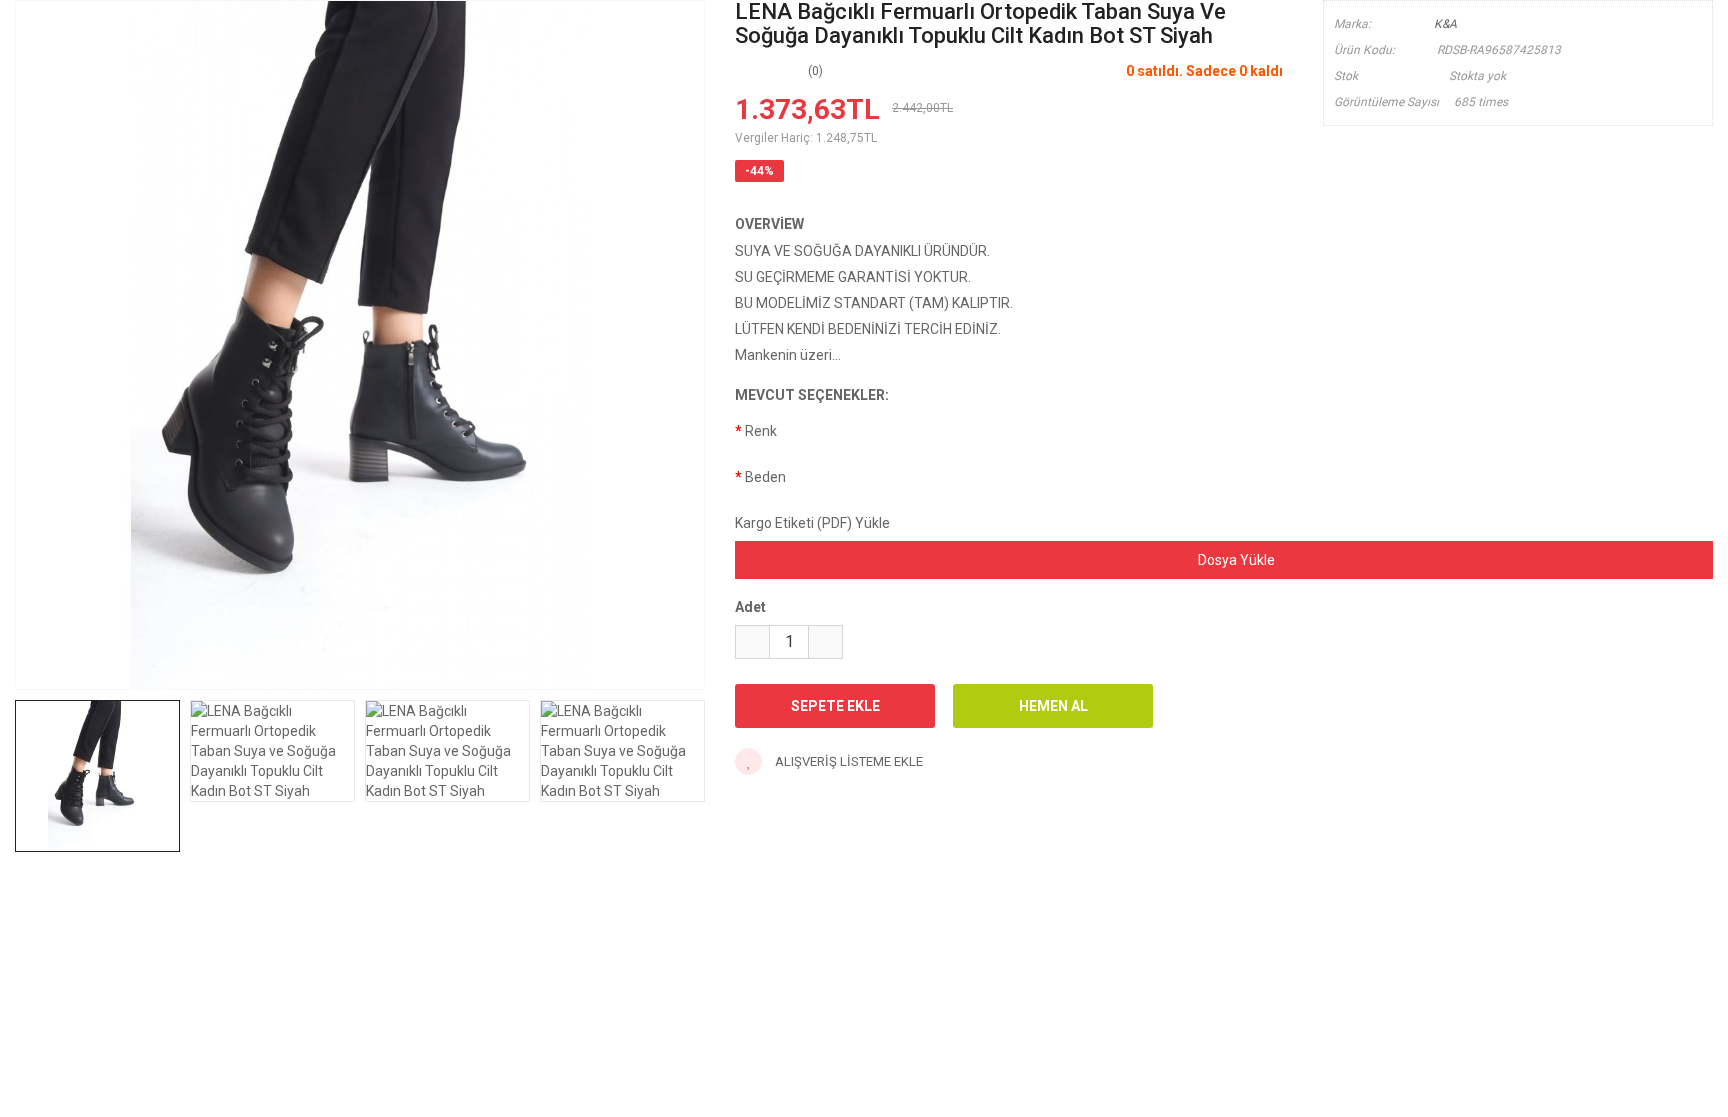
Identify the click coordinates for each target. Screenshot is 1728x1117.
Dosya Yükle (1235, 560)
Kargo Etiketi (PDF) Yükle (812, 523)
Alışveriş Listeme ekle (847, 761)
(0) (815, 71)
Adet (750, 607)
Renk (761, 431)
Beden (765, 477)
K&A (1445, 24)
